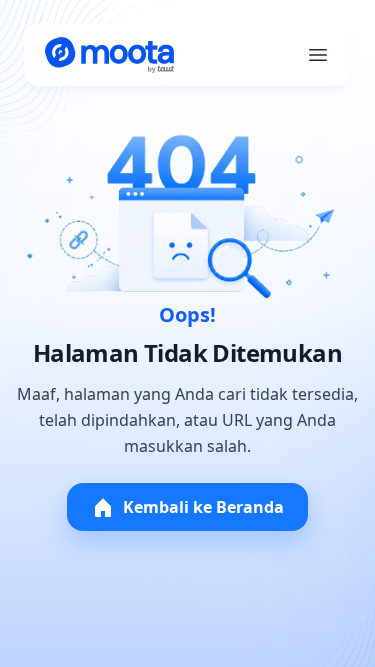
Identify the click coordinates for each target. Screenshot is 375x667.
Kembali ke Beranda (203, 507)
